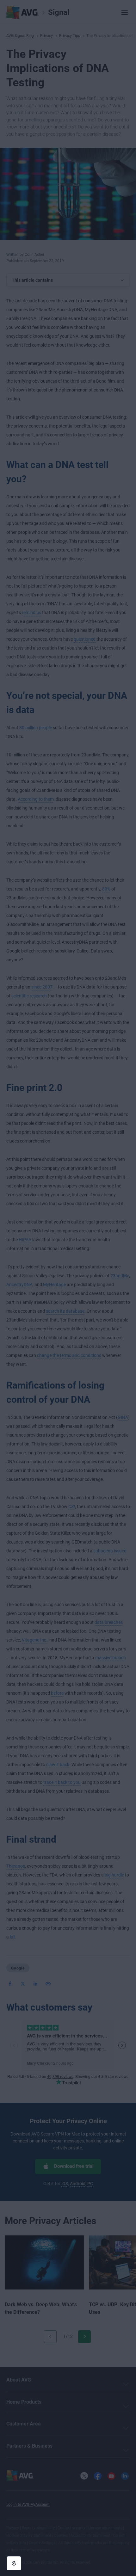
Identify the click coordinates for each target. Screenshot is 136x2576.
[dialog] (68, 1288)
